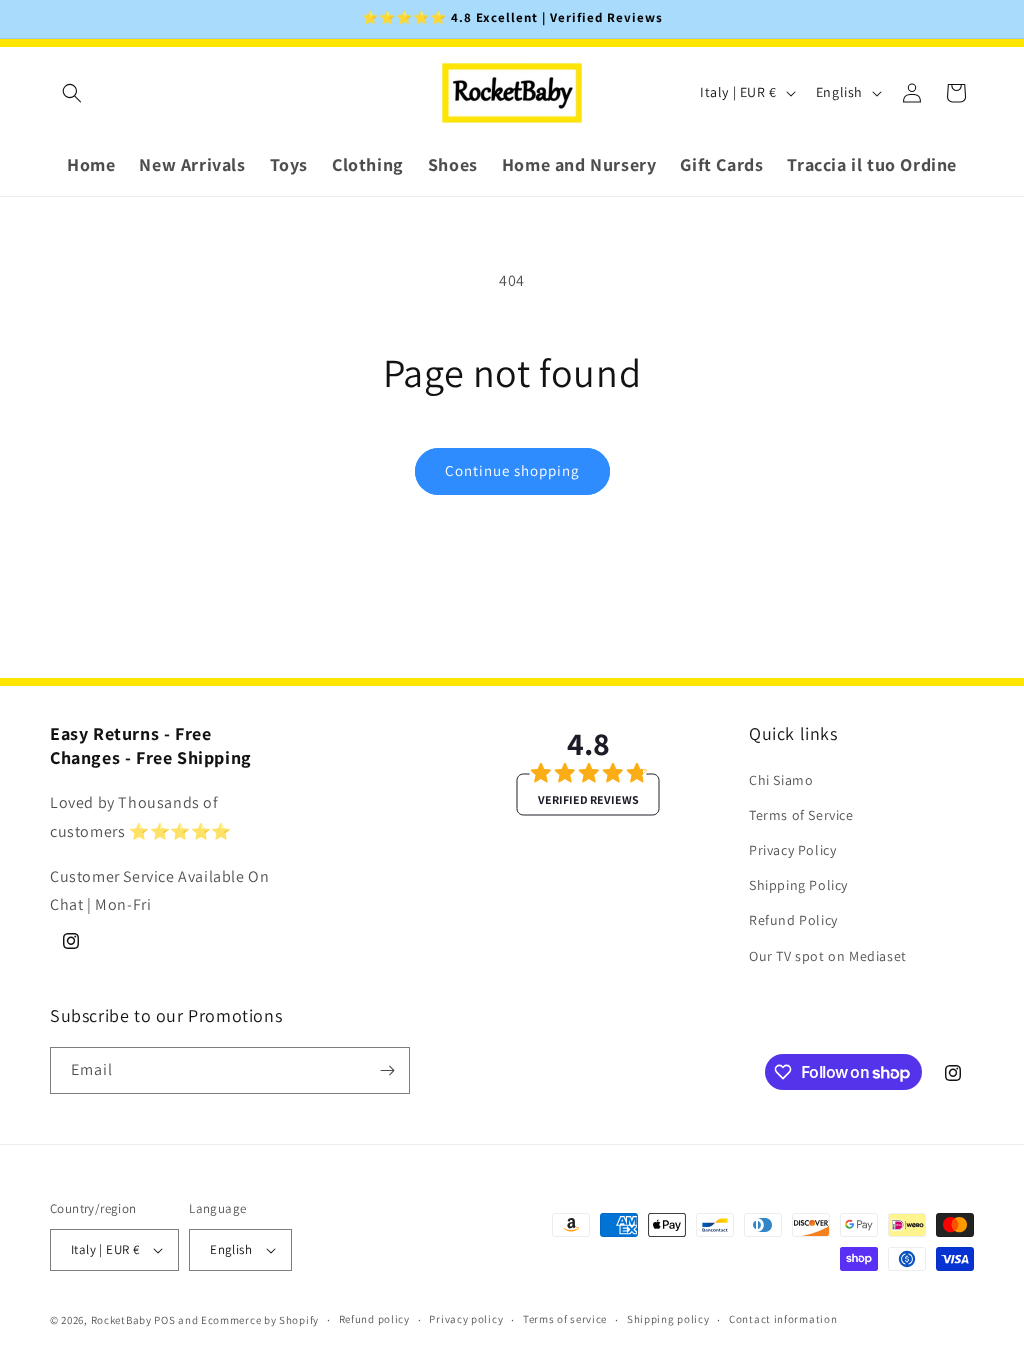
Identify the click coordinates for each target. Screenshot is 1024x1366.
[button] (72, 93)
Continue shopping (512, 470)
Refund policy (374, 1319)
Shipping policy (668, 1319)
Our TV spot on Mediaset (828, 956)
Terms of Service (801, 815)
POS (164, 1320)
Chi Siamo (781, 780)
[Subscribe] (387, 1070)
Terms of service (565, 1319)
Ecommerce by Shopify (260, 1320)
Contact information (783, 1319)
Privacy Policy (792, 850)
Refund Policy (793, 920)
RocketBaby (121, 1320)
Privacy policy (466, 1319)
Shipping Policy (798, 885)
